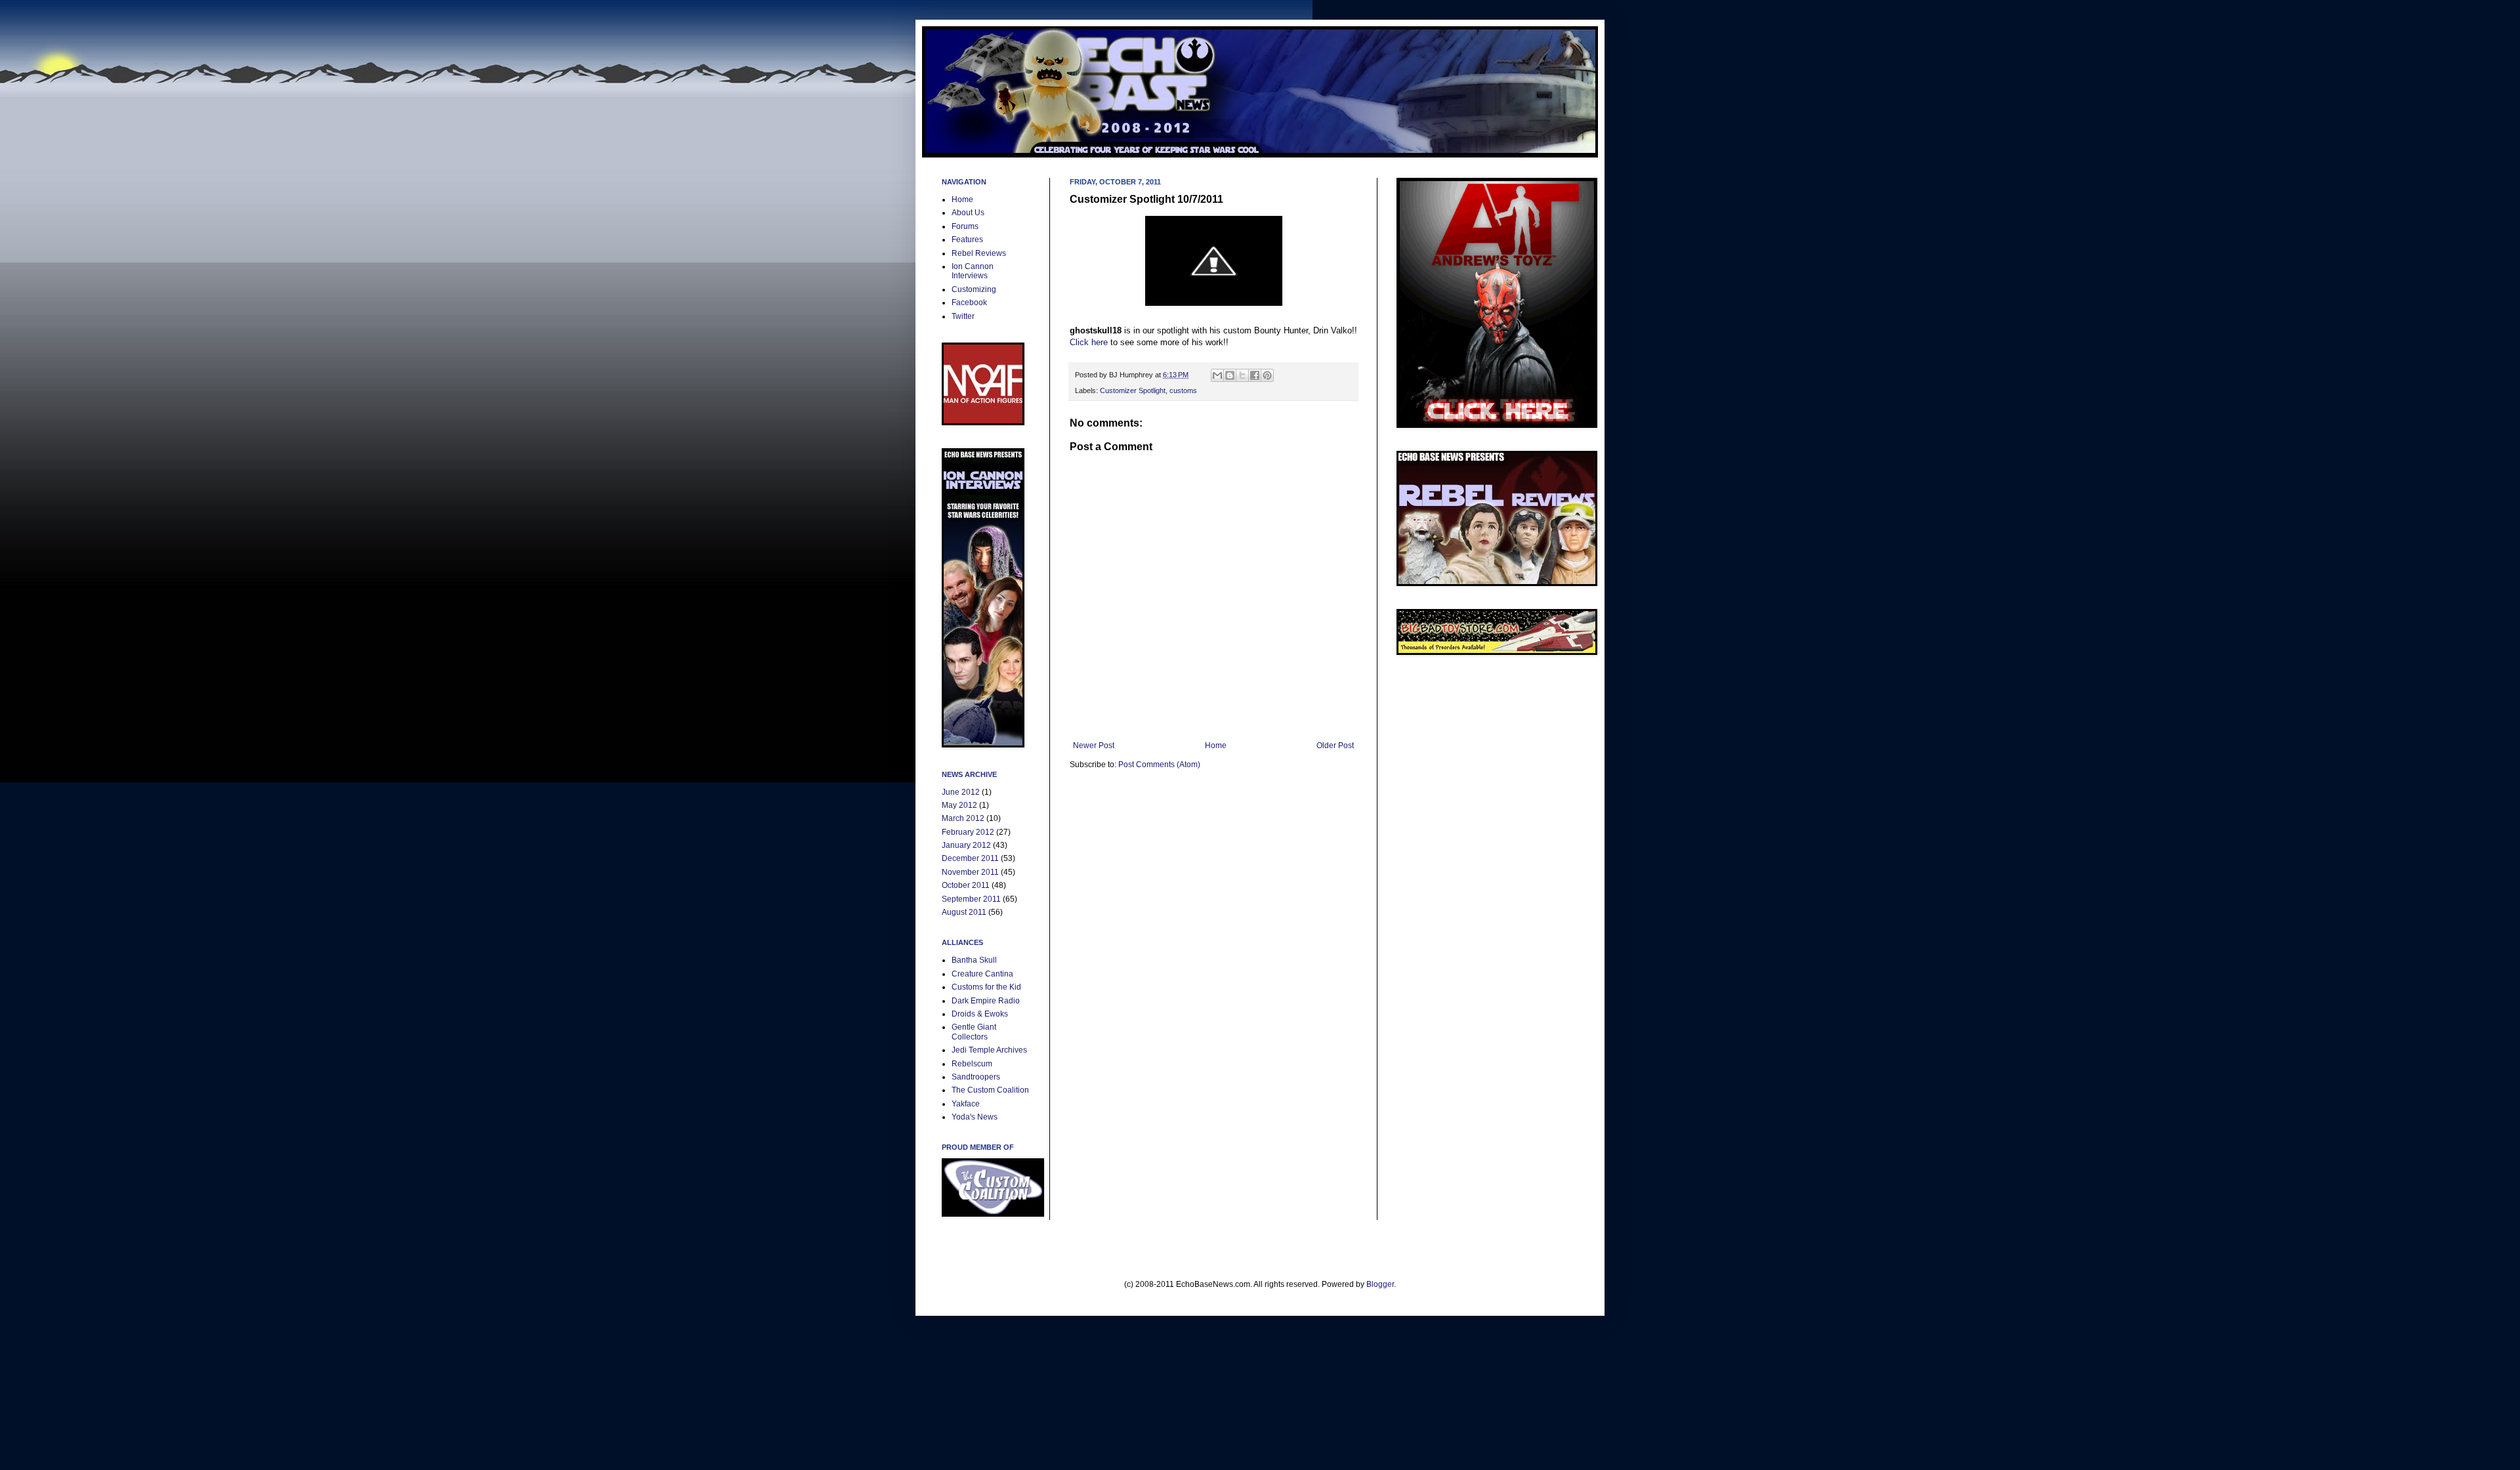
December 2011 (970, 858)
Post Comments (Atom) (1159, 765)
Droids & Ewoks (980, 1014)
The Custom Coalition (990, 1090)
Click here (1089, 342)
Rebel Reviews (979, 253)
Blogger (1380, 1284)
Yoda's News (975, 1117)
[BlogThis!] (1230, 375)
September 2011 (971, 899)
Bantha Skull (974, 960)
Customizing (974, 289)
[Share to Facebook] (1255, 375)
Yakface (966, 1104)
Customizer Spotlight (1133, 390)
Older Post (1335, 745)
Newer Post (1094, 745)
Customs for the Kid (986, 987)
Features (967, 240)
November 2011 (970, 872)
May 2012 (959, 805)
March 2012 (963, 818)
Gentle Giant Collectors (974, 1032)
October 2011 (966, 885)
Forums (965, 226)
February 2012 (968, 832)
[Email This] (1217, 375)
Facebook (969, 303)
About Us (968, 213)
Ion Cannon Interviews (973, 271)
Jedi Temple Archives (989, 1050)
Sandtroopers (976, 1077)
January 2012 (966, 845)
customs (1183, 390)
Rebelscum (972, 1064)
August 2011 (964, 912)
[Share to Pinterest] (1267, 375)
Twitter (963, 316)
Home (1216, 745)
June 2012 (961, 792)
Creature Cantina (982, 974)
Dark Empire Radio (986, 1001)
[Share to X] (1242, 375)
